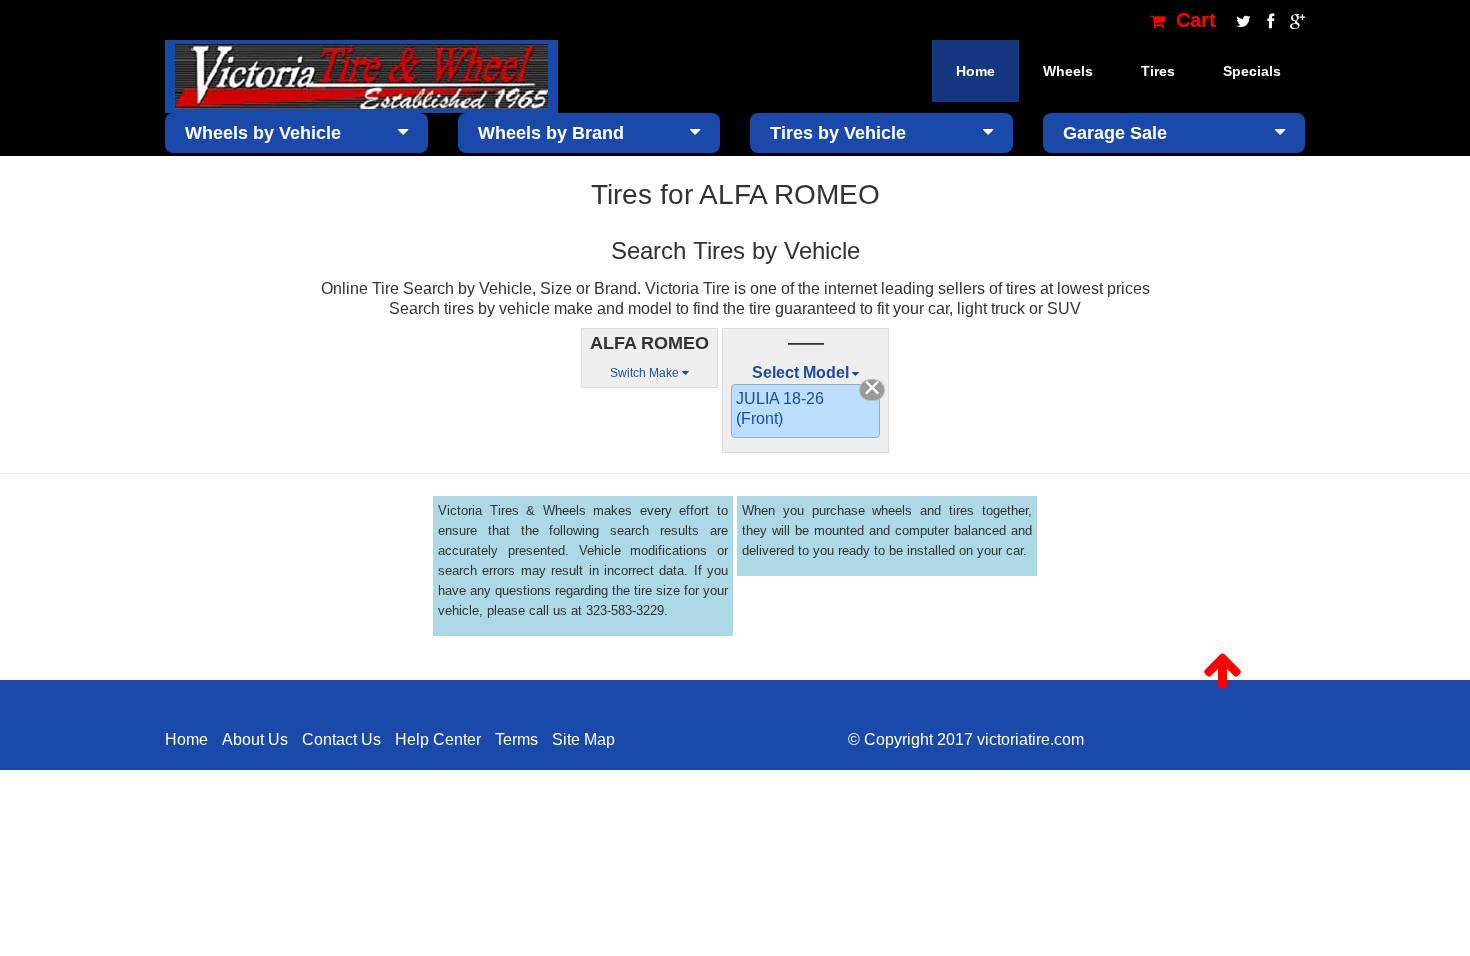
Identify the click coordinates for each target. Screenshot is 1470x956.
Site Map (583, 739)
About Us (255, 739)
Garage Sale (1115, 133)
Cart (1193, 20)
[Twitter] (1241, 20)
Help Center (438, 739)
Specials (1252, 71)
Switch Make (646, 373)
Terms (516, 739)
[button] (1222, 671)
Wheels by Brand (551, 133)
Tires (1158, 71)
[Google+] (1292, 20)
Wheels (1068, 71)
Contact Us (341, 739)
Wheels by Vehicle (263, 133)
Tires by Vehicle (838, 133)
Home (975, 71)
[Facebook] (1268, 20)
